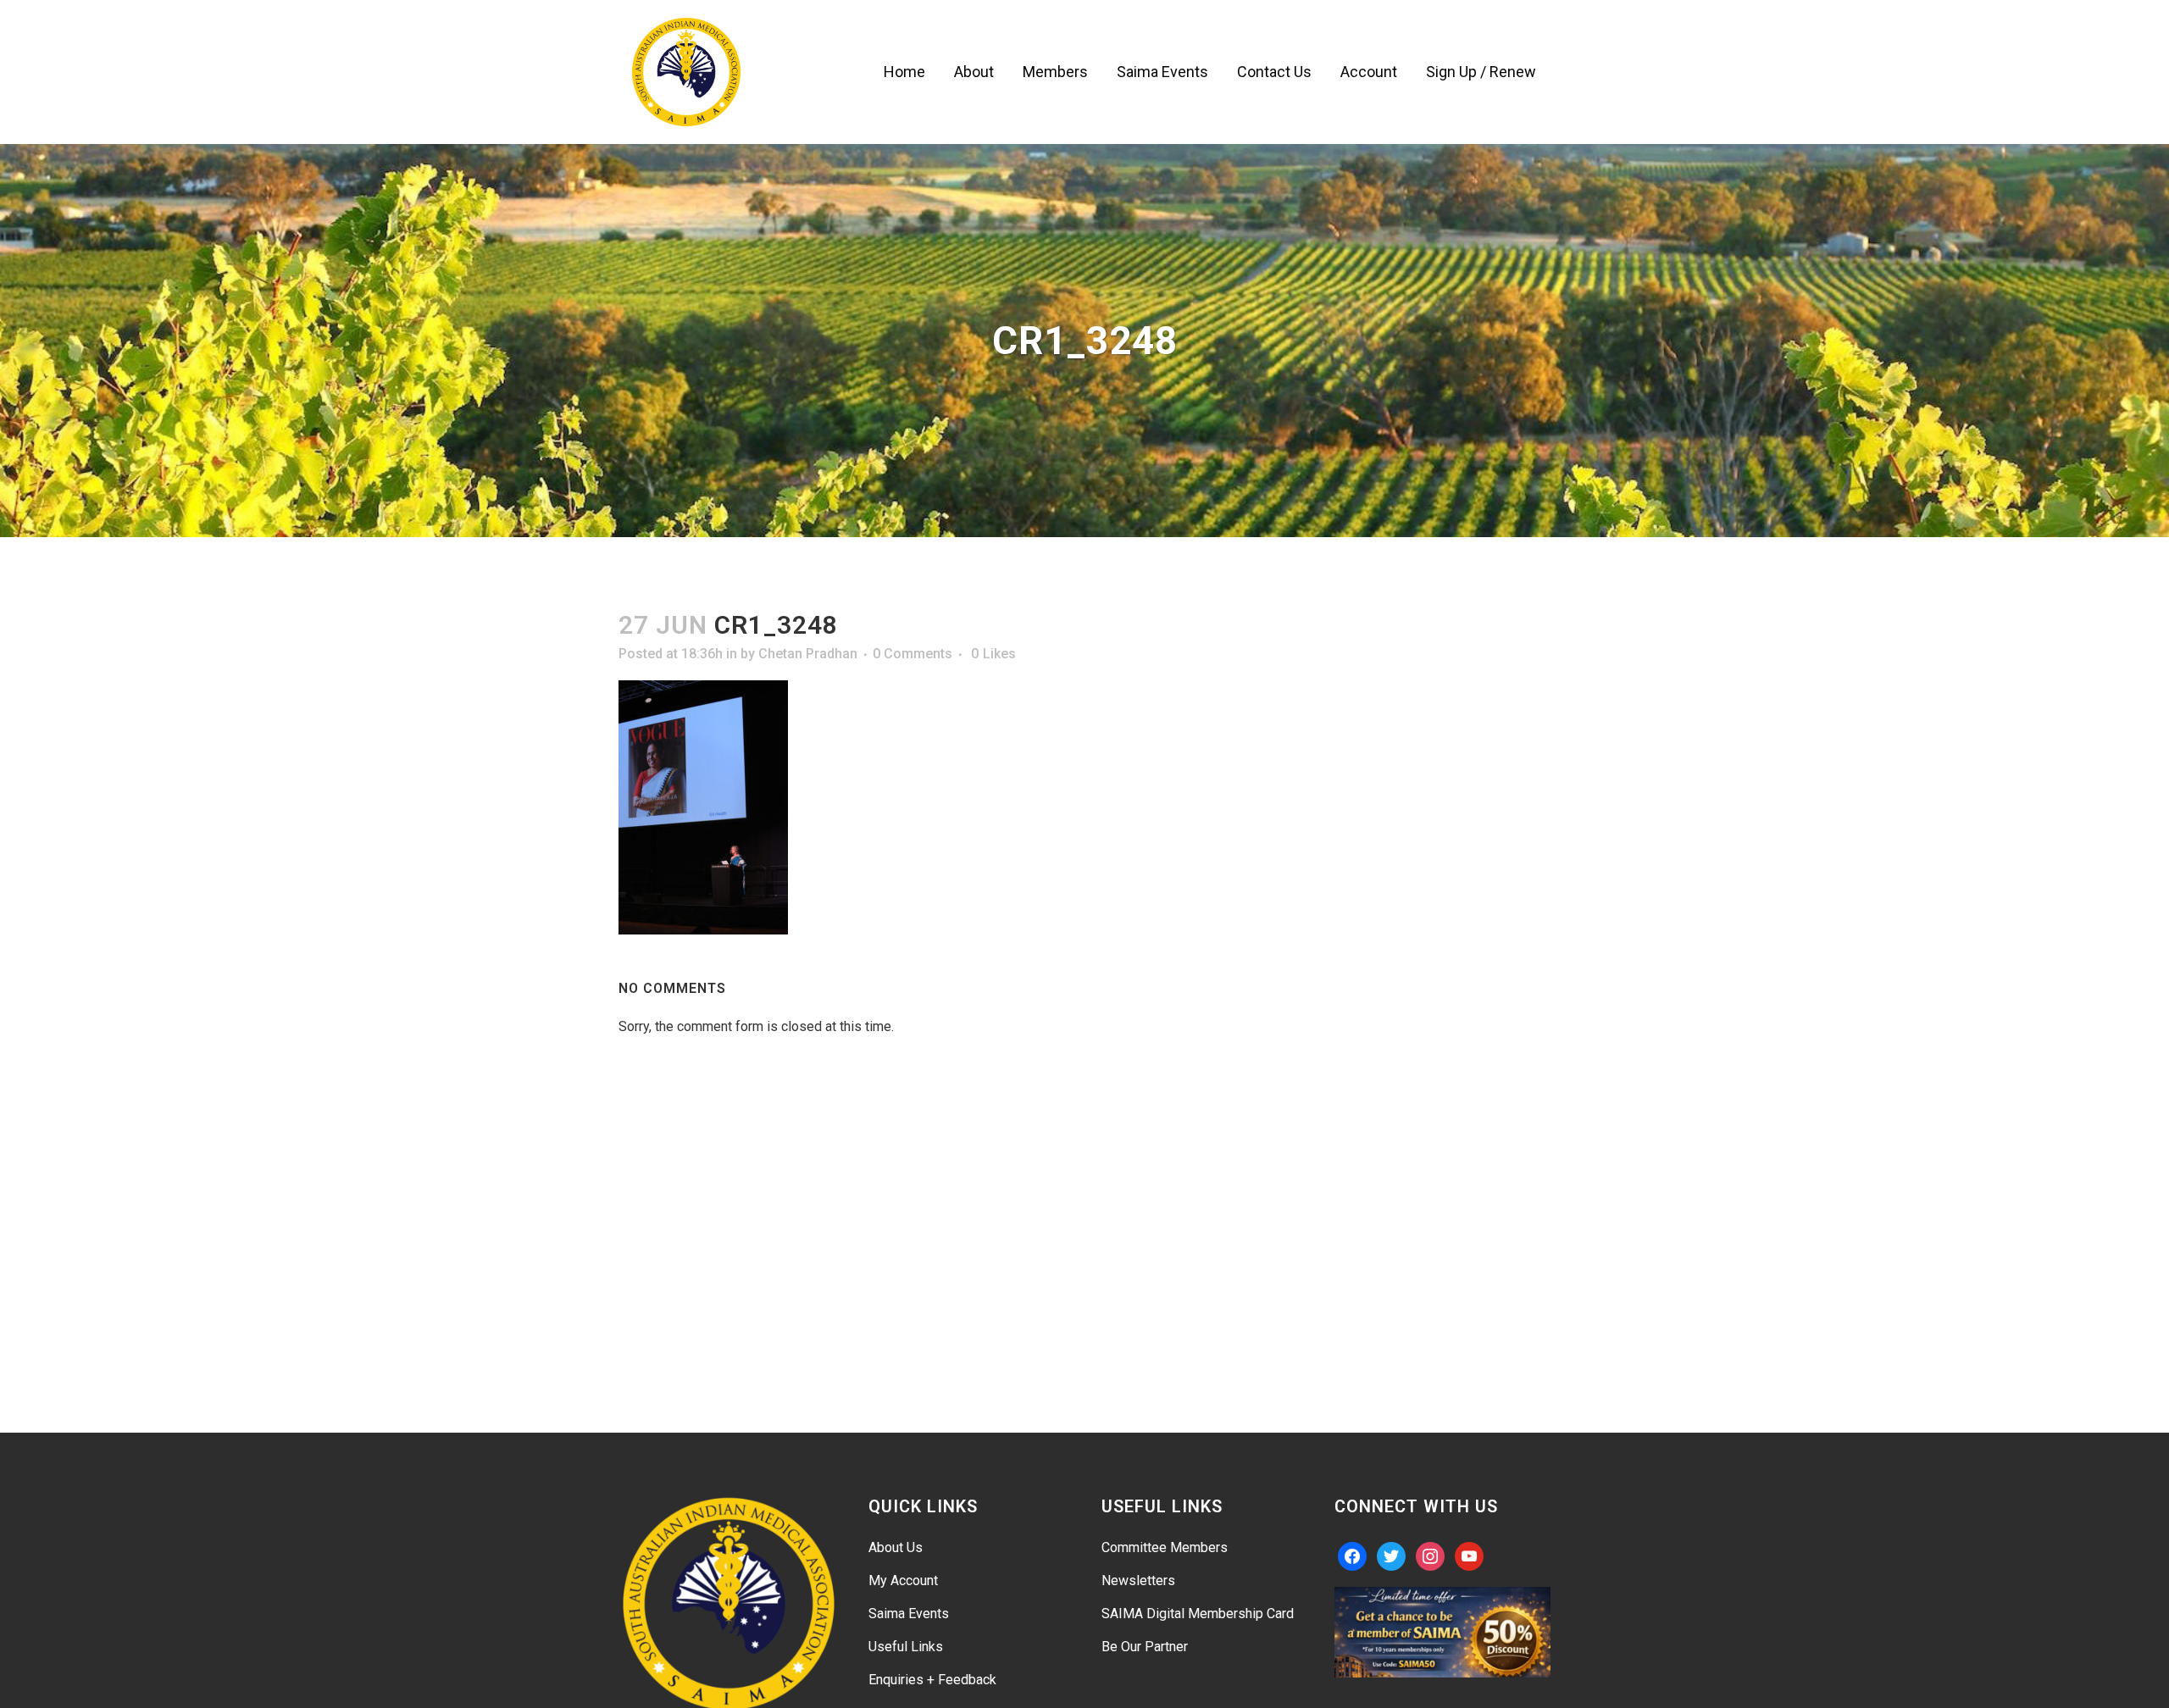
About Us (896, 1547)
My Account (903, 1580)
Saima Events (909, 1614)
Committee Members (1165, 1547)
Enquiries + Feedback (932, 1680)
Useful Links (906, 1647)
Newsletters (1138, 1580)
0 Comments (913, 654)
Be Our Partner (1145, 1647)
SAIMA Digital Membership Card (1198, 1614)
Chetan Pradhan (808, 654)
